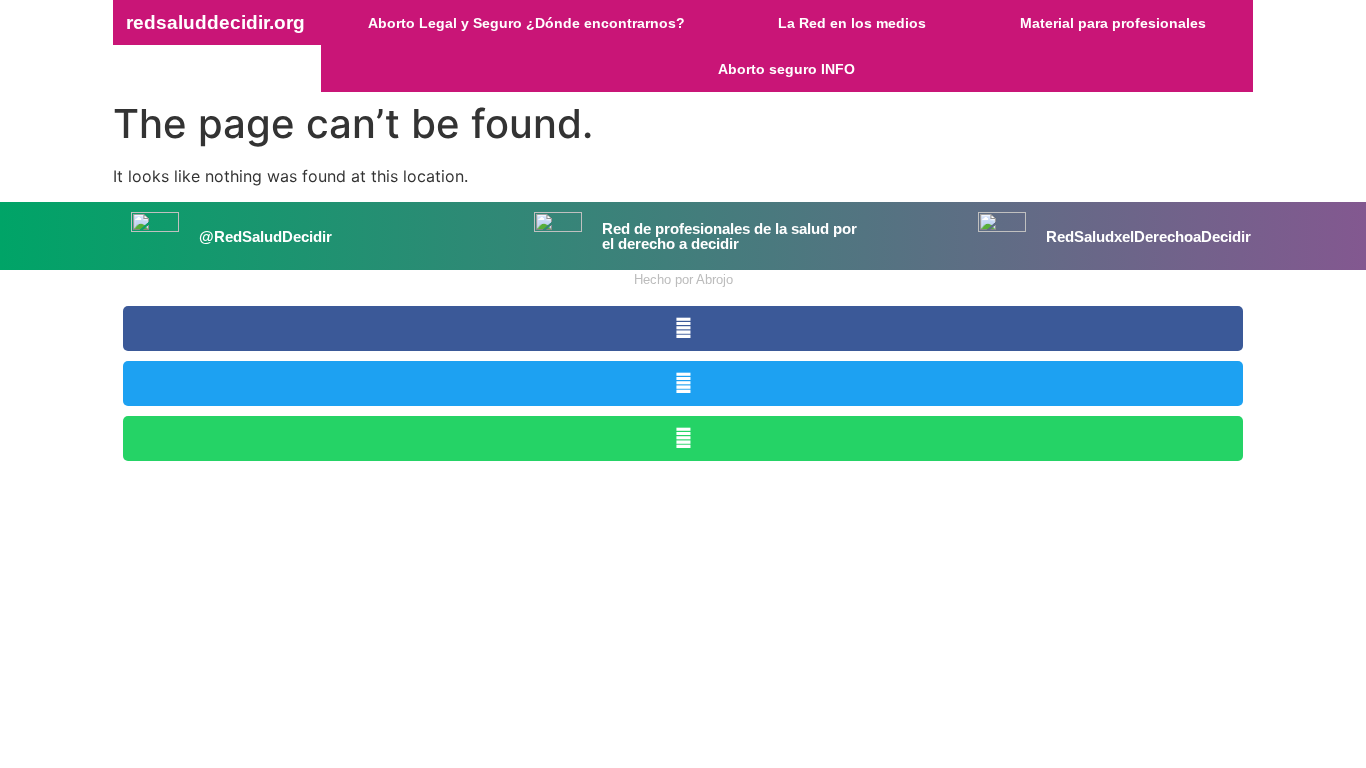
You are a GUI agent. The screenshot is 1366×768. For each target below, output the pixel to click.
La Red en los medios (852, 23)
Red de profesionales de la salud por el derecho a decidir (729, 236)
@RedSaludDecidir (265, 236)
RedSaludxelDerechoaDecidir (1148, 236)
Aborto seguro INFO (786, 69)
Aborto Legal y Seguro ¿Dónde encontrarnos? (526, 23)
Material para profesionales (1113, 23)
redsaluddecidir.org (215, 22)
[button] (683, 328)
